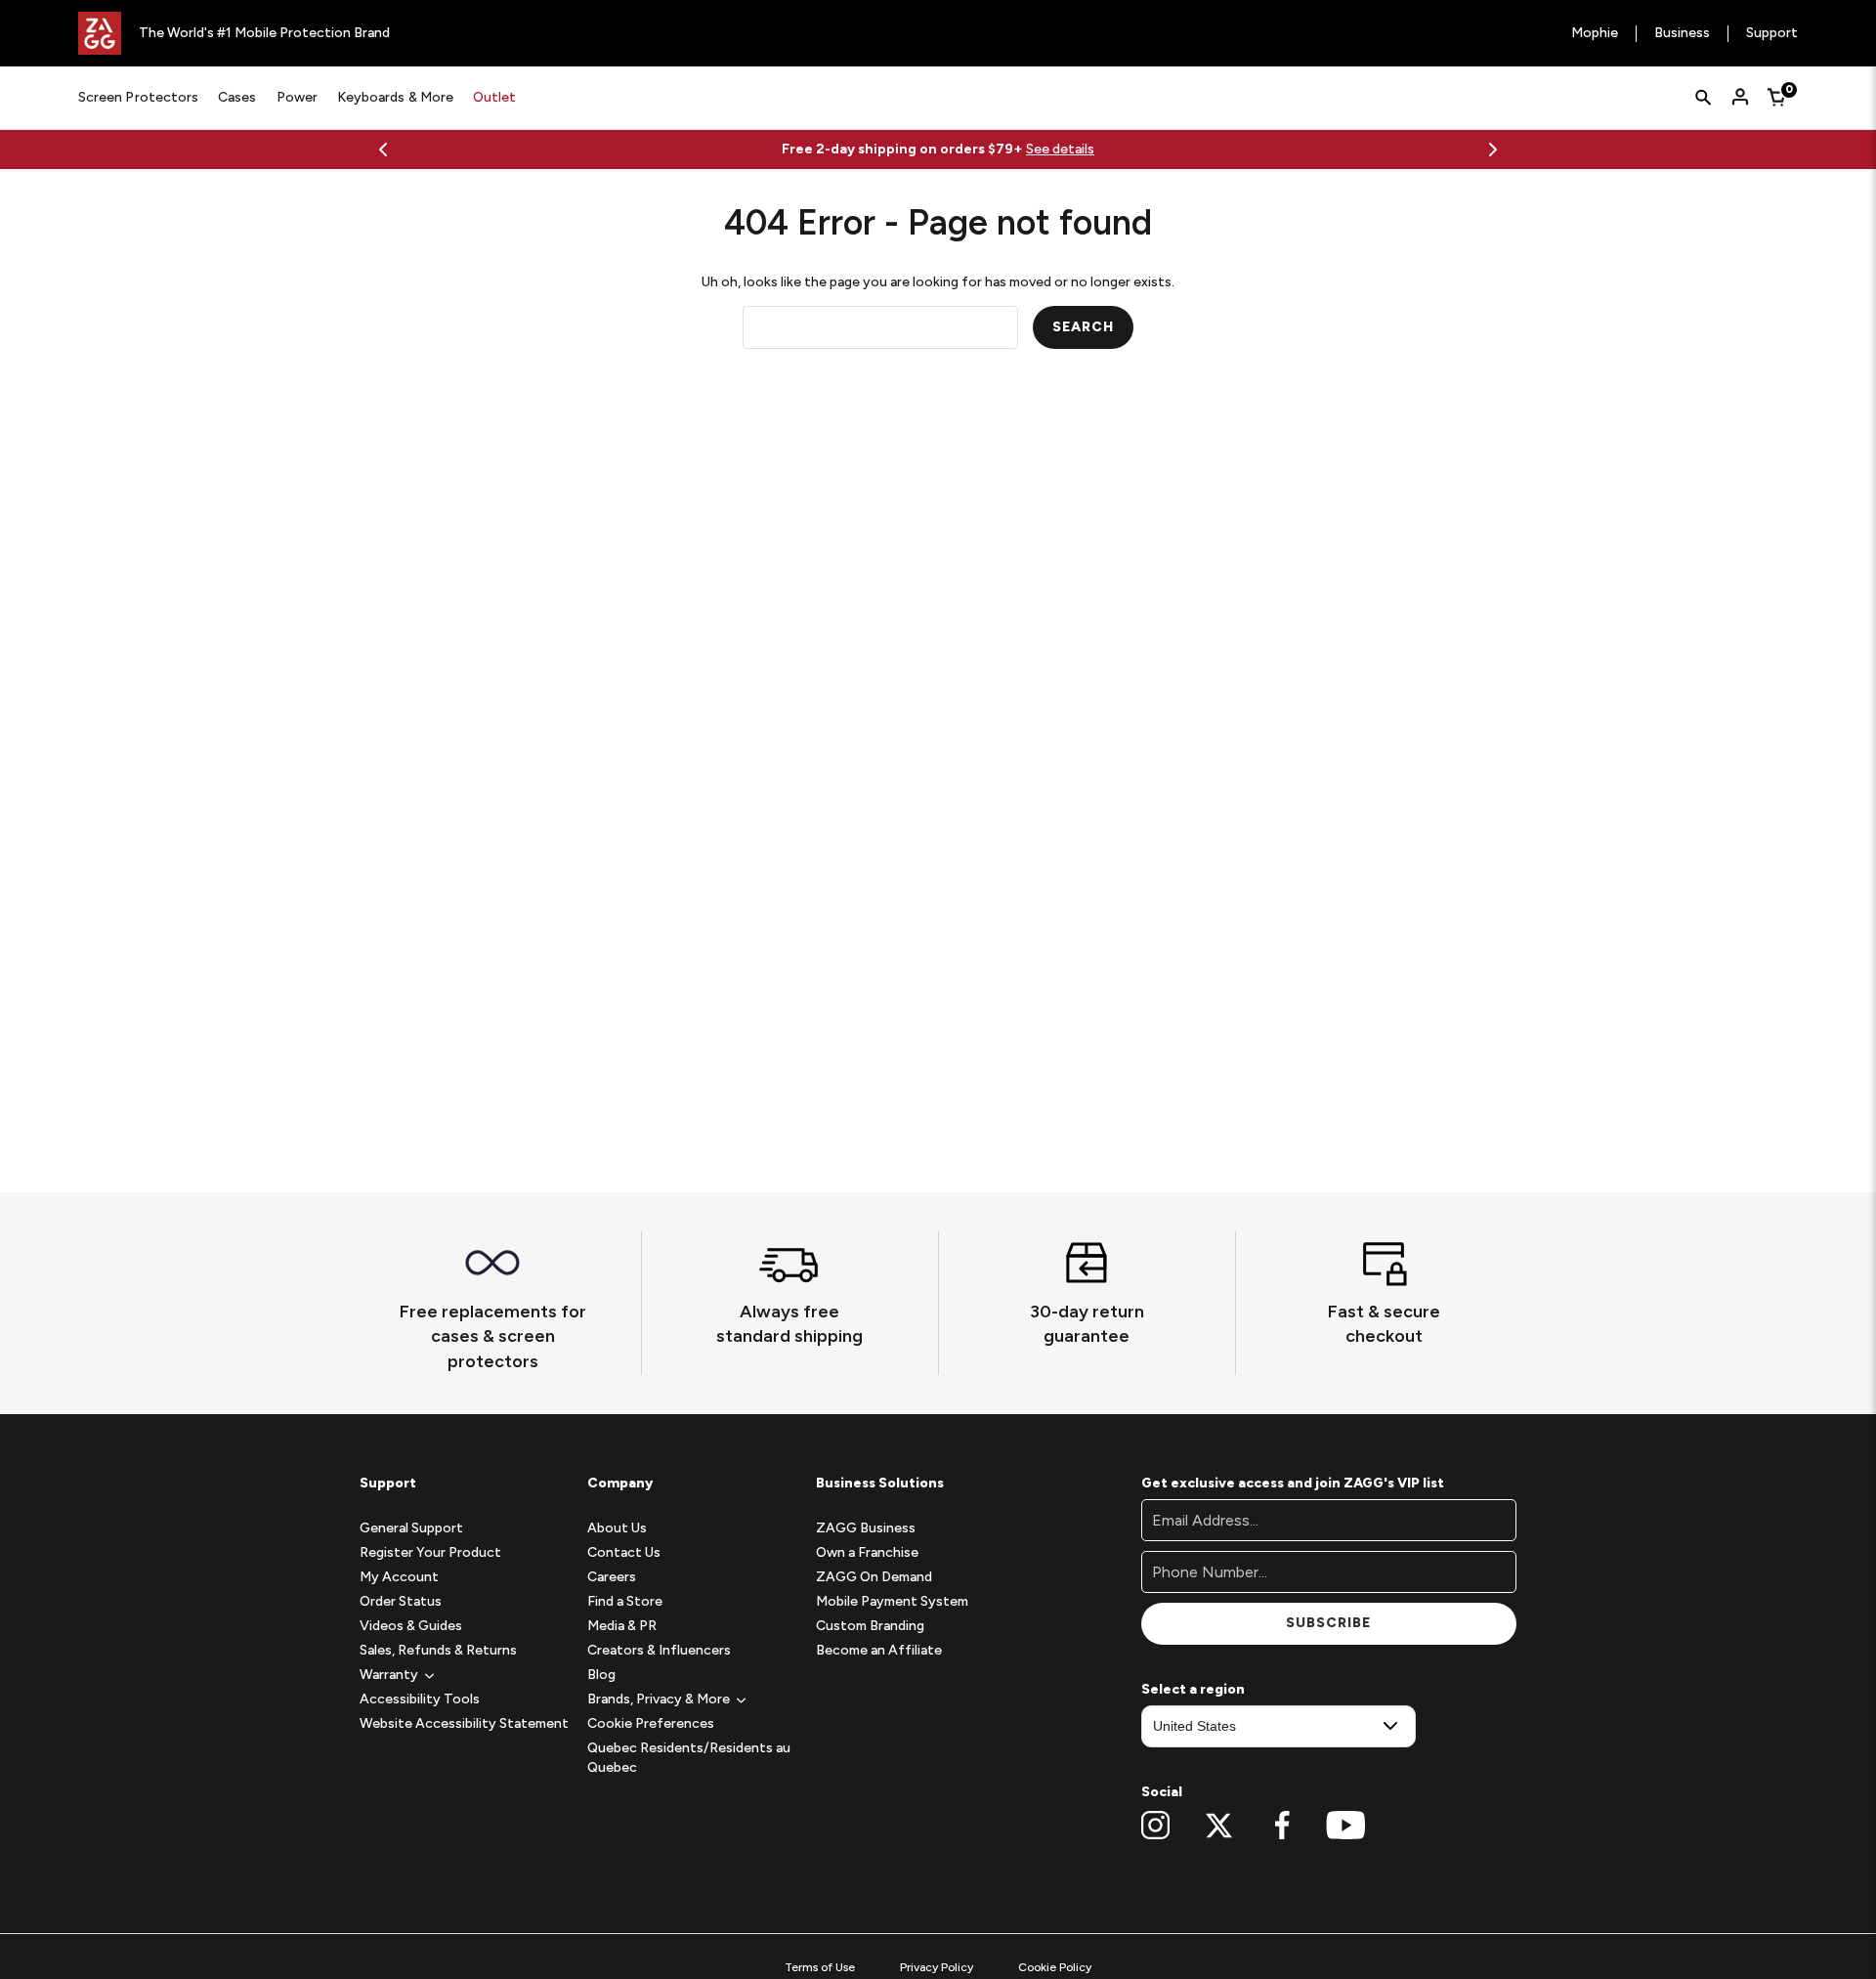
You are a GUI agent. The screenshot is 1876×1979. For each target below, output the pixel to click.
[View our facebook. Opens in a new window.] (1282, 1826)
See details (1060, 149)
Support (1772, 34)
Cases (237, 97)
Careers (612, 1577)
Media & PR (622, 1626)
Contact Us (624, 1552)
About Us (617, 1528)
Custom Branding (870, 1626)
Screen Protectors (138, 97)
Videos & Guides (411, 1626)
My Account (399, 1577)
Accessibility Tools (420, 1699)
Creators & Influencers (659, 1650)
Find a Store (625, 1601)
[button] (389, 1675)
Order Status (401, 1601)
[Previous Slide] (383, 150)
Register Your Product (430, 1552)
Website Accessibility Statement (464, 1723)
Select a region (1193, 1689)
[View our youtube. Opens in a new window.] (1346, 1826)
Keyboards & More (395, 97)
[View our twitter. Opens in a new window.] (1219, 1826)
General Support (411, 1528)
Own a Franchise (867, 1552)
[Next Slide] (1493, 150)
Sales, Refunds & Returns (438, 1650)
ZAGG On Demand (874, 1577)
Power (297, 97)
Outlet (494, 97)
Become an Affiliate (879, 1650)
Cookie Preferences (651, 1723)
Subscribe (1328, 1623)
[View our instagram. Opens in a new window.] (1155, 1826)
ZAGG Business (866, 1528)
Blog (601, 1675)
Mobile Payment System (892, 1601)
